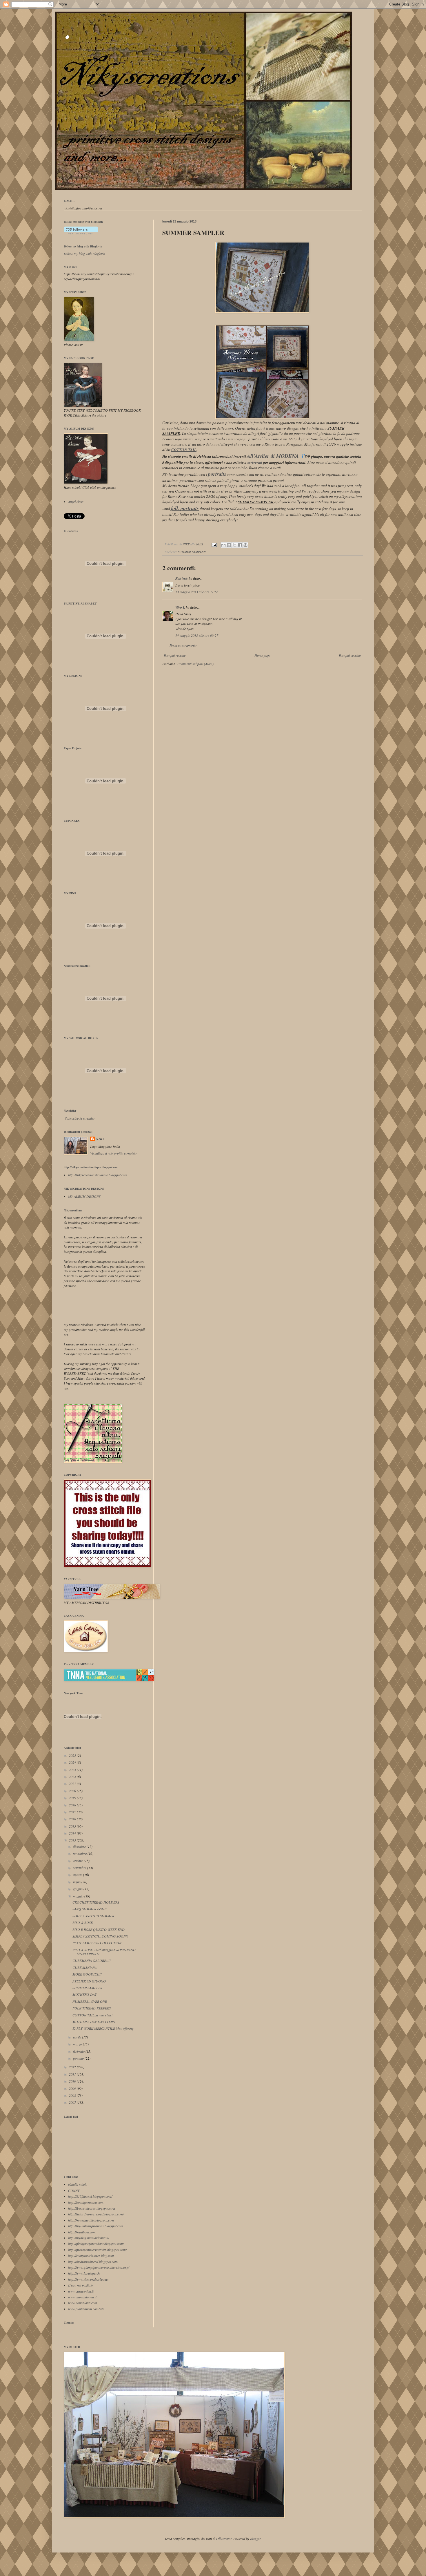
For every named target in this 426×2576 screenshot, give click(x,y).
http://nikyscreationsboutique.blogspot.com (98, 1175)
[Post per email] (214, 544)
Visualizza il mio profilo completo (113, 1153)
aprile (78, 2037)
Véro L (180, 607)
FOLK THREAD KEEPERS (92, 2008)
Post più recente (175, 655)
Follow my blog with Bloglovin (83, 246)
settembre (80, 1868)
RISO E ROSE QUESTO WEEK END (99, 1929)
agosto (78, 1875)
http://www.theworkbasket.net (88, 2279)
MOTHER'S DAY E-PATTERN (94, 2022)
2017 (73, 1812)
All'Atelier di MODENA (274, 456)
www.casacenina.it (81, 2291)
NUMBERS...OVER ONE (90, 2001)
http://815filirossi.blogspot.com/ (90, 2196)
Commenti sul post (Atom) (195, 664)
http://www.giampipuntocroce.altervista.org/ (99, 2267)
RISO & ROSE (83, 1922)
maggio (79, 1896)
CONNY (74, 2190)
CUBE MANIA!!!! (85, 1967)
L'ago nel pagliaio (81, 2285)
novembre (80, 1853)
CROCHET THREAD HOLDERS (96, 1902)
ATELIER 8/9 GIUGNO (89, 1981)
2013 (73, 1840)
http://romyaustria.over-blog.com (91, 2255)
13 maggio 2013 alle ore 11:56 (197, 592)
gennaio (79, 2058)
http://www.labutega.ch (84, 2273)
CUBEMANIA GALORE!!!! (92, 1960)
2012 (73, 2067)
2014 (73, 1833)
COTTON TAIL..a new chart (92, 2015)
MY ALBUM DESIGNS (84, 1196)
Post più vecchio (350, 655)
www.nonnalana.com (83, 2303)
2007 (73, 2102)
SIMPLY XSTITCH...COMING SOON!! (100, 1936)
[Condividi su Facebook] (240, 545)
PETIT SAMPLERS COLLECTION (97, 1943)
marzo (78, 2044)
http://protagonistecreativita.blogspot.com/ (97, 2250)
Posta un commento (183, 645)
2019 (73, 1798)
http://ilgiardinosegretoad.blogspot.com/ (96, 2214)
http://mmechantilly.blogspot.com (91, 2220)
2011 (73, 2074)
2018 (73, 1805)
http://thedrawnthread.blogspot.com (93, 2262)
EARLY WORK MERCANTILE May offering (103, 2028)
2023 (73, 1770)
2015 (73, 1826)
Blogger (255, 2539)
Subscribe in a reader (80, 1118)
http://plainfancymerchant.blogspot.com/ (96, 2244)
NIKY (100, 1139)
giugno (78, 1889)
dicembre (80, 1846)
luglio (77, 1882)
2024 (73, 1762)
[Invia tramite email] (223, 545)
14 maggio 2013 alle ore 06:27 (197, 635)
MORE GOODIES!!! (87, 1974)
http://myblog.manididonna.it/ (89, 2238)
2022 (73, 1777)
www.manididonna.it (82, 2297)
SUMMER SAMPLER (192, 552)
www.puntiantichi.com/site (86, 2309)
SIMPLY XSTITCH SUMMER (93, 1916)
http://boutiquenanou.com (86, 2202)
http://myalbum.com (82, 2232)
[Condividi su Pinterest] (245, 545)
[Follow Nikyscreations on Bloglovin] (81, 233)
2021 (73, 1783)
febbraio (79, 2051)
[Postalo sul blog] (229, 545)
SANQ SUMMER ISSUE (89, 1909)
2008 (73, 2095)
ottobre (78, 1861)
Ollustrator (224, 2539)
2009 (73, 2088)
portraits (217, 474)
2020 (73, 1791)
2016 (73, 1819)
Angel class (76, 502)
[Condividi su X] (234, 545)
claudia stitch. (78, 2184)
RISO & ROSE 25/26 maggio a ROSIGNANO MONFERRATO (104, 1952)
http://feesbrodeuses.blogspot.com (92, 2208)
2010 (73, 2081)
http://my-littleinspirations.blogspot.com (96, 2226)
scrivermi (255, 462)
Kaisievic (182, 578)
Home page (262, 655)
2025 (73, 1755)
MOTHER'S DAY (85, 1994)
